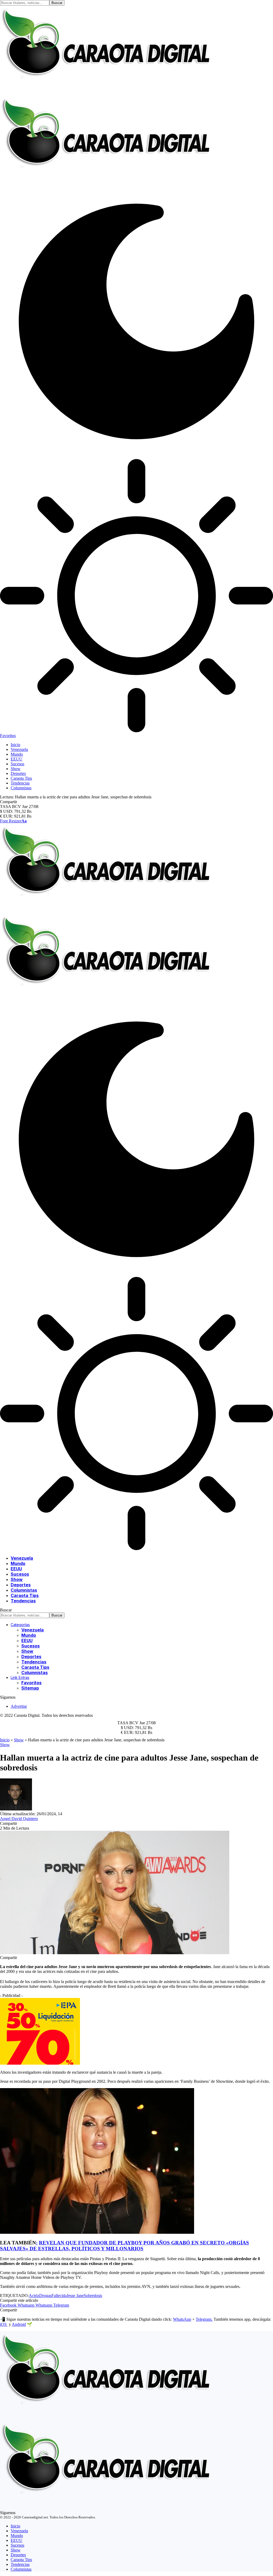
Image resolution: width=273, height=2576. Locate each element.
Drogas (45, 2296)
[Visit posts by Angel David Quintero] (16, 1809)
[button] (13, 821)
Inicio (5, 1740)
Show (19, 1740)
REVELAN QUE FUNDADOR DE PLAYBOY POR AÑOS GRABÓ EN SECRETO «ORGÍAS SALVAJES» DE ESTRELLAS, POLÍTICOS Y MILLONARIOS (125, 2246)
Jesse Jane (75, 2296)
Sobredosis (93, 2296)
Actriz (34, 2296)
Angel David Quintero (19, 1819)
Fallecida (59, 2296)
